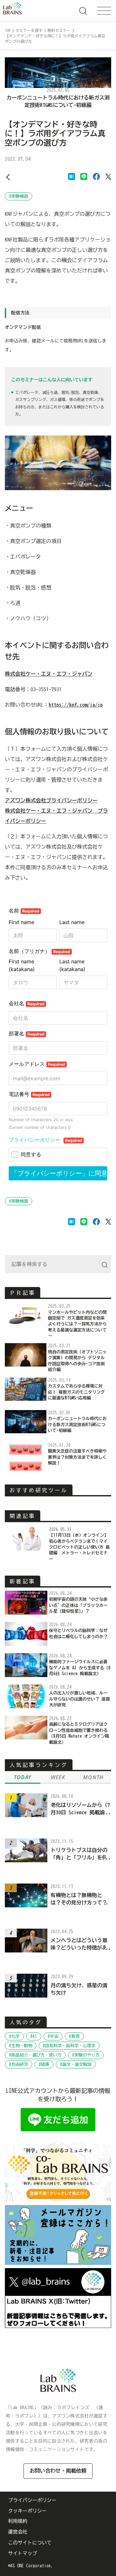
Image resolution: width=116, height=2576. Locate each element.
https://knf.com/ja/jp (76, 705)
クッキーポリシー (27, 2511)
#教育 (74, 2036)
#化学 (14, 2036)
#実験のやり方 (86, 2055)
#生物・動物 (21, 2046)
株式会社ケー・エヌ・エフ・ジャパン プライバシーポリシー (56, 816)
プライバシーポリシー (32, 2500)
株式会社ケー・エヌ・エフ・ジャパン (49, 674)
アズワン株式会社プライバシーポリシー (51, 800)
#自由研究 (19, 2064)
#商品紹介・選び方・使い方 (35, 2055)
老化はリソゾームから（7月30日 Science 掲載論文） (80, 1809)
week (58, 1777)
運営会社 (18, 2532)
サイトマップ (23, 2553)
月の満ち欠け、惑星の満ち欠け (79, 1989)
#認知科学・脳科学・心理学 (69, 2046)
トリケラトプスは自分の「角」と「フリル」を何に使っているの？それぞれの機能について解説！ (79, 1854)
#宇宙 (53, 2036)
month (93, 1777)
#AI (34, 2036)
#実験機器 (19, 196)
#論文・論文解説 (76, 2064)
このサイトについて (30, 2543)
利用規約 (18, 2521)
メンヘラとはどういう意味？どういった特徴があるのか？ (79, 1944)
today (23, 1777)
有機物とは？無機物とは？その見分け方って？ (79, 1899)
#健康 (44, 2064)
